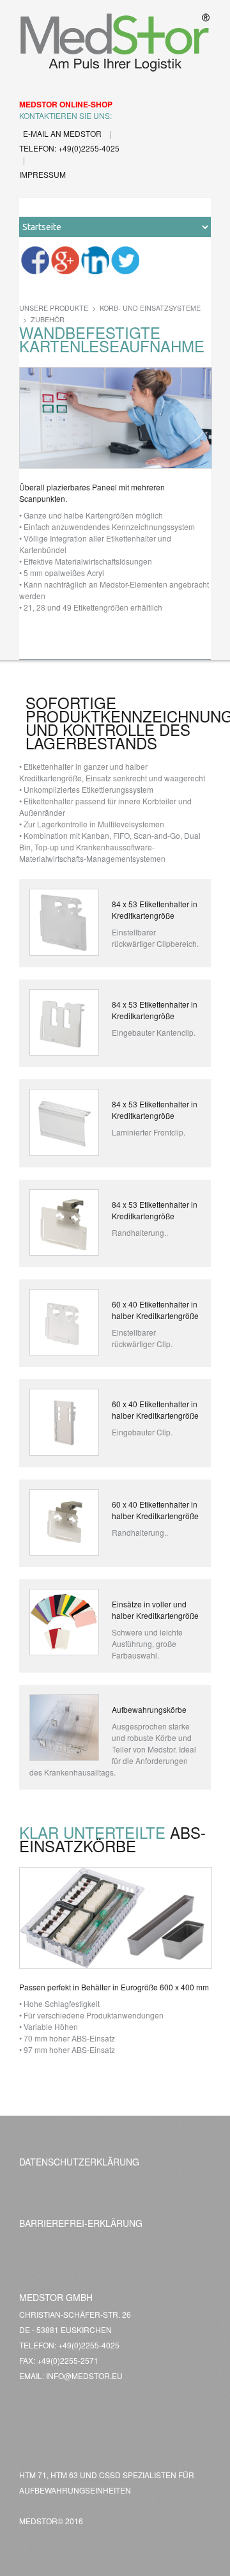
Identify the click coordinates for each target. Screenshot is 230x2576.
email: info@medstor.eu (71, 2376)
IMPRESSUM (42, 174)
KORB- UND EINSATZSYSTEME (150, 308)
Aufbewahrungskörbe (149, 1709)
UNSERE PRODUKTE (54, 308)
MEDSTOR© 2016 (51, 2521)
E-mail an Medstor (63, 133)
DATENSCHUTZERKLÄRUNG (79, 2162)
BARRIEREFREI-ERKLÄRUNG (81, 2223)
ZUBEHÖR (48, 319)
